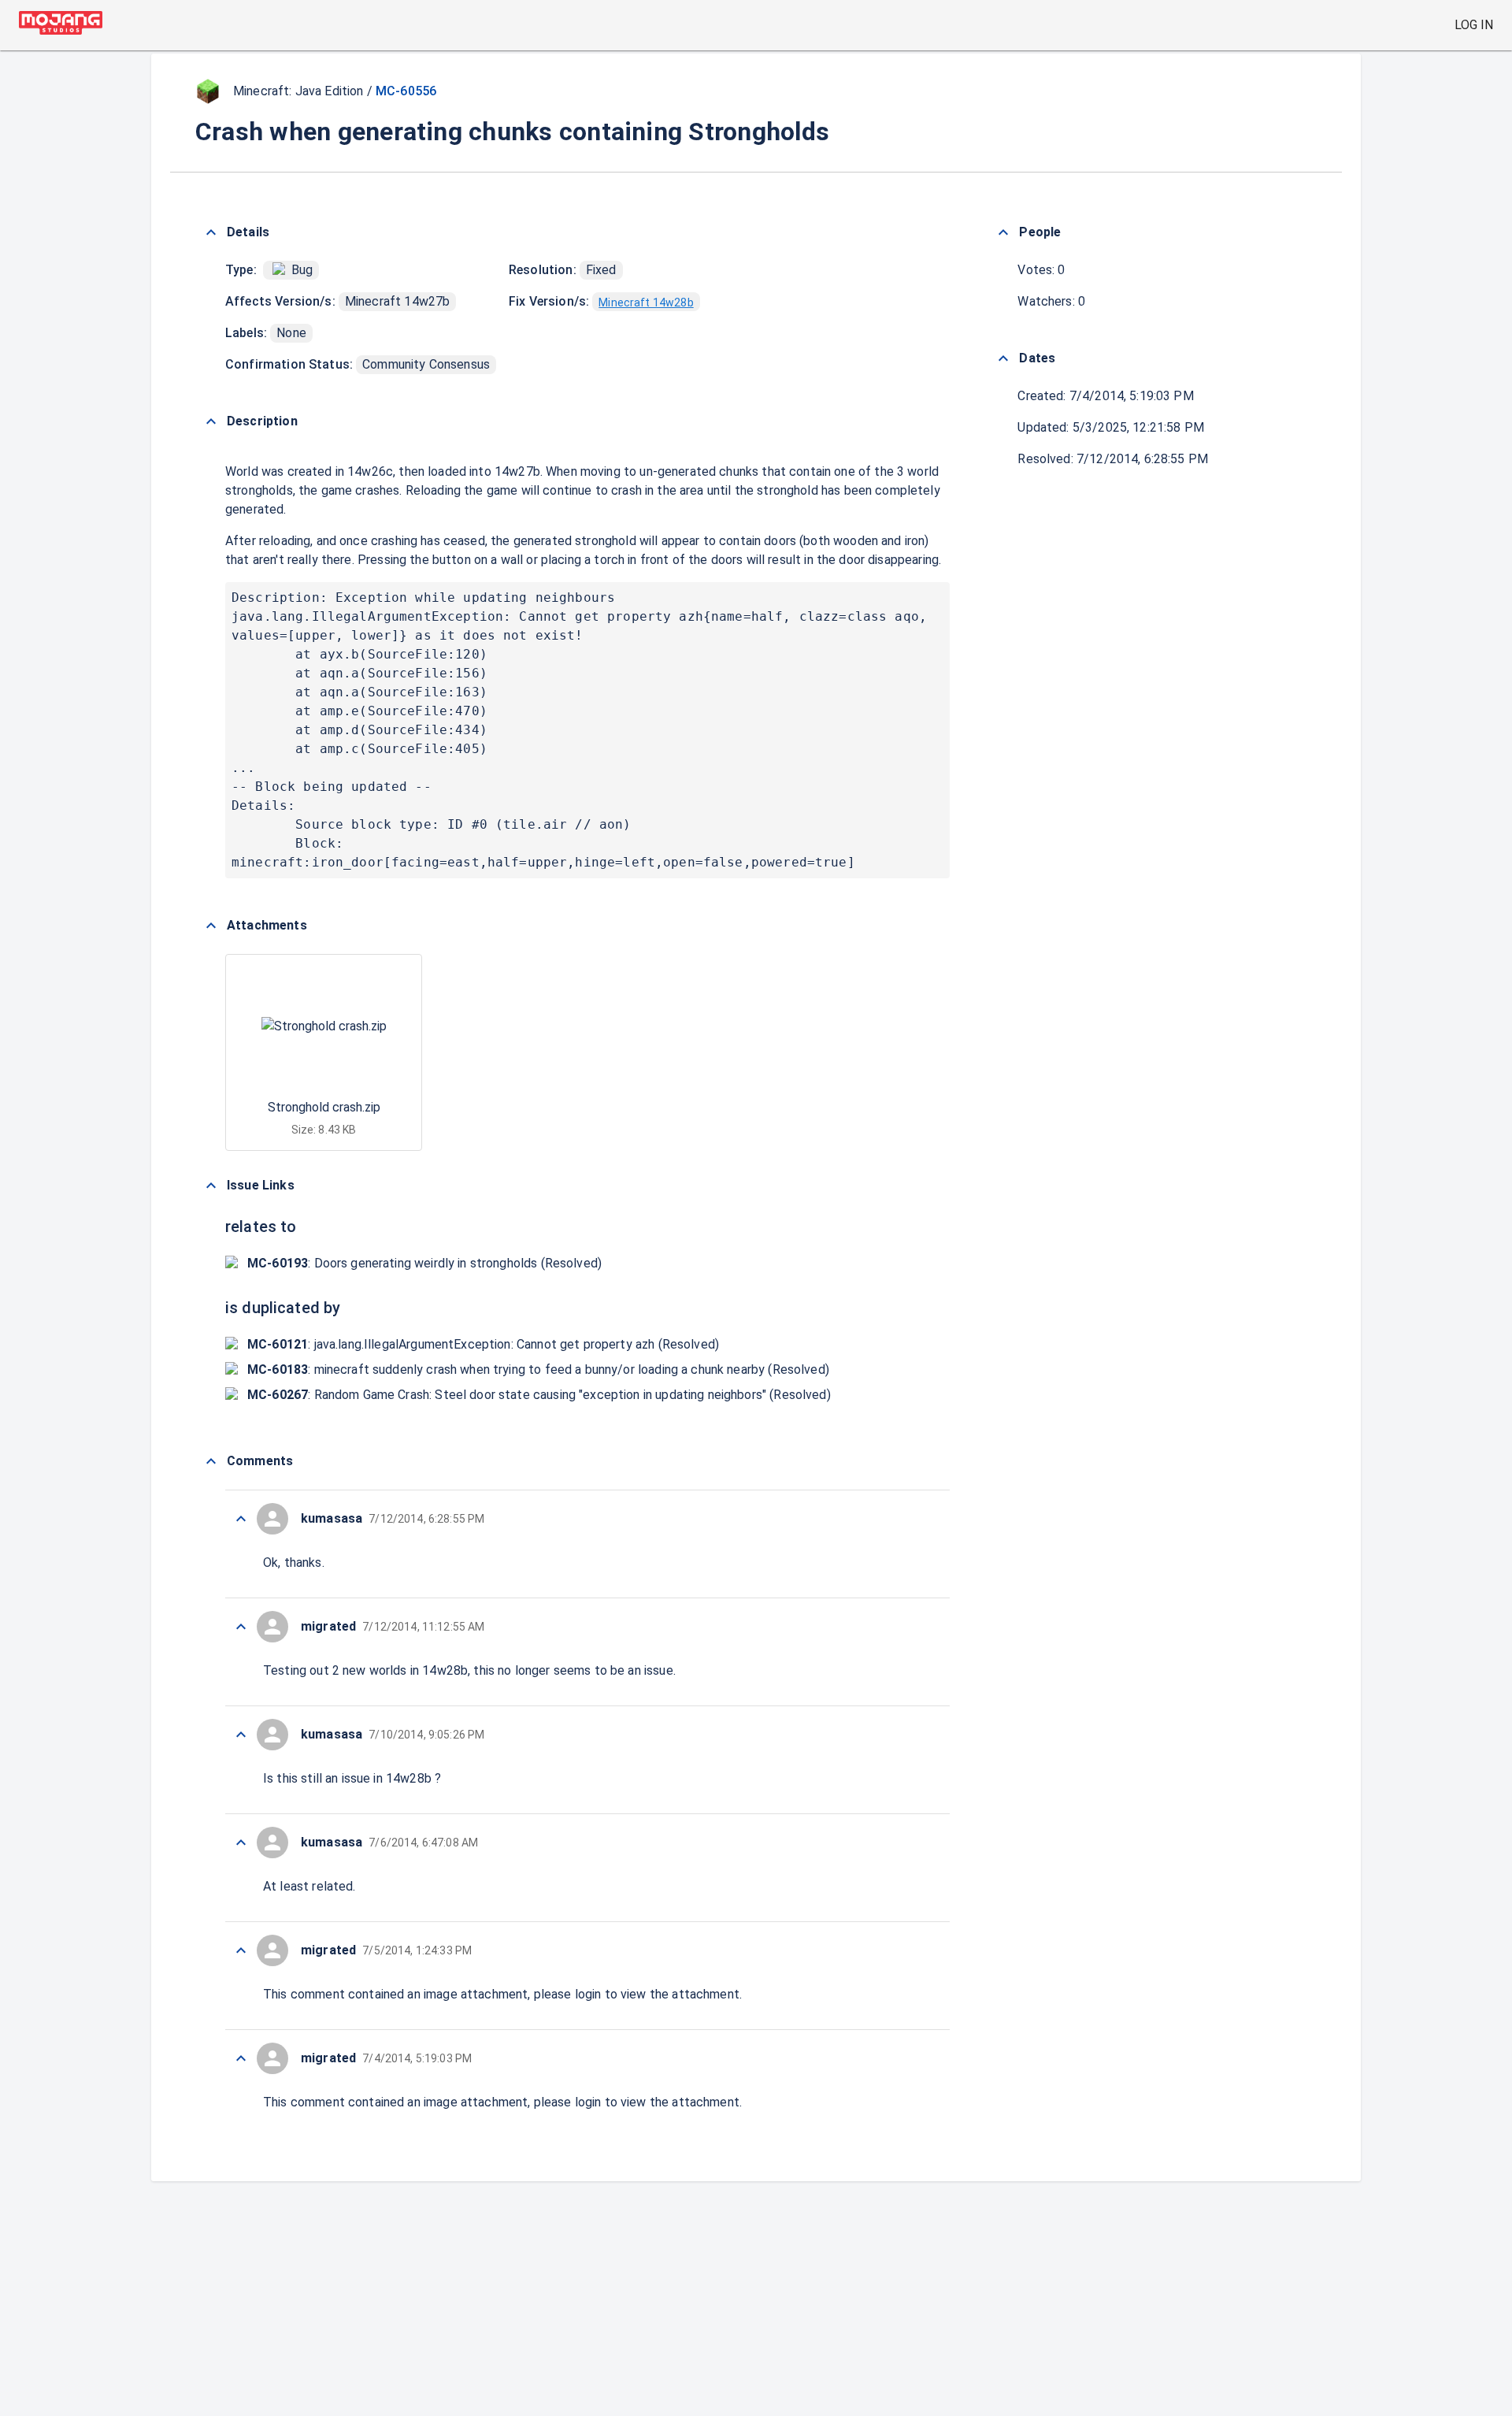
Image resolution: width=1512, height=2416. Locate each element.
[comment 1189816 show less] (241, 1950)
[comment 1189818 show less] (241, 1735)
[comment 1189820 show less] (241, 1519)
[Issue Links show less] (211, 1186)
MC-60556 (406, 91)
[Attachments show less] (211, 926)
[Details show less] (211, 232)
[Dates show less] (1003, 358)
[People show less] (1003, 232)
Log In (1474, 25)
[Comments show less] (211, 1461)
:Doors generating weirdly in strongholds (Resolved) (424, 1263)
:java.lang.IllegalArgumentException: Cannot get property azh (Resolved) (483, 1344)
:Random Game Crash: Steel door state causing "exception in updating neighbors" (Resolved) (539, 1395)
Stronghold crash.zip (324, 1107)
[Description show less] (211, 421)
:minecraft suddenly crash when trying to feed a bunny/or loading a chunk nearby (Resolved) (538, 1369)
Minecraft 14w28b (646, 302)
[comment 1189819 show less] (241, 1627)
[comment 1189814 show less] (241, 2058)
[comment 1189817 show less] (241, 1843)
